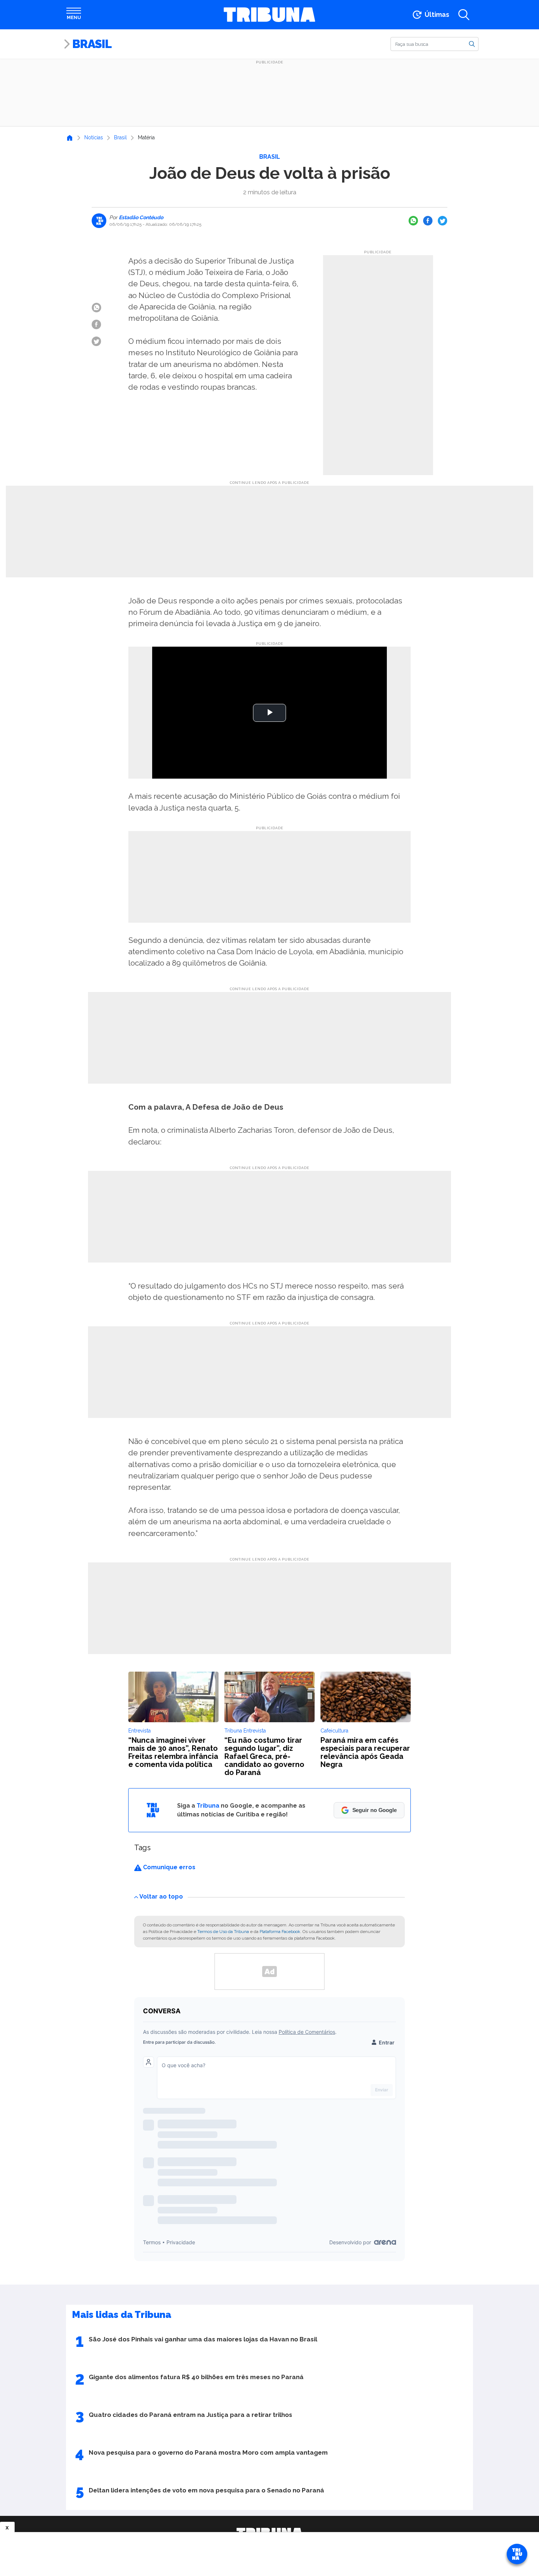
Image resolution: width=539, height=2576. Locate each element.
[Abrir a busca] (464, 15)
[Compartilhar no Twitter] (443, 221)
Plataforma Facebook (280, 1932)
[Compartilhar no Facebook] (428, 221)
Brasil (92, 44)
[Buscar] (472, 44)
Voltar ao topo (161, 1897)
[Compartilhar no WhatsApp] (413, 221)
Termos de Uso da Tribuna (223, 1932)
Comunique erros (168, 1867)
